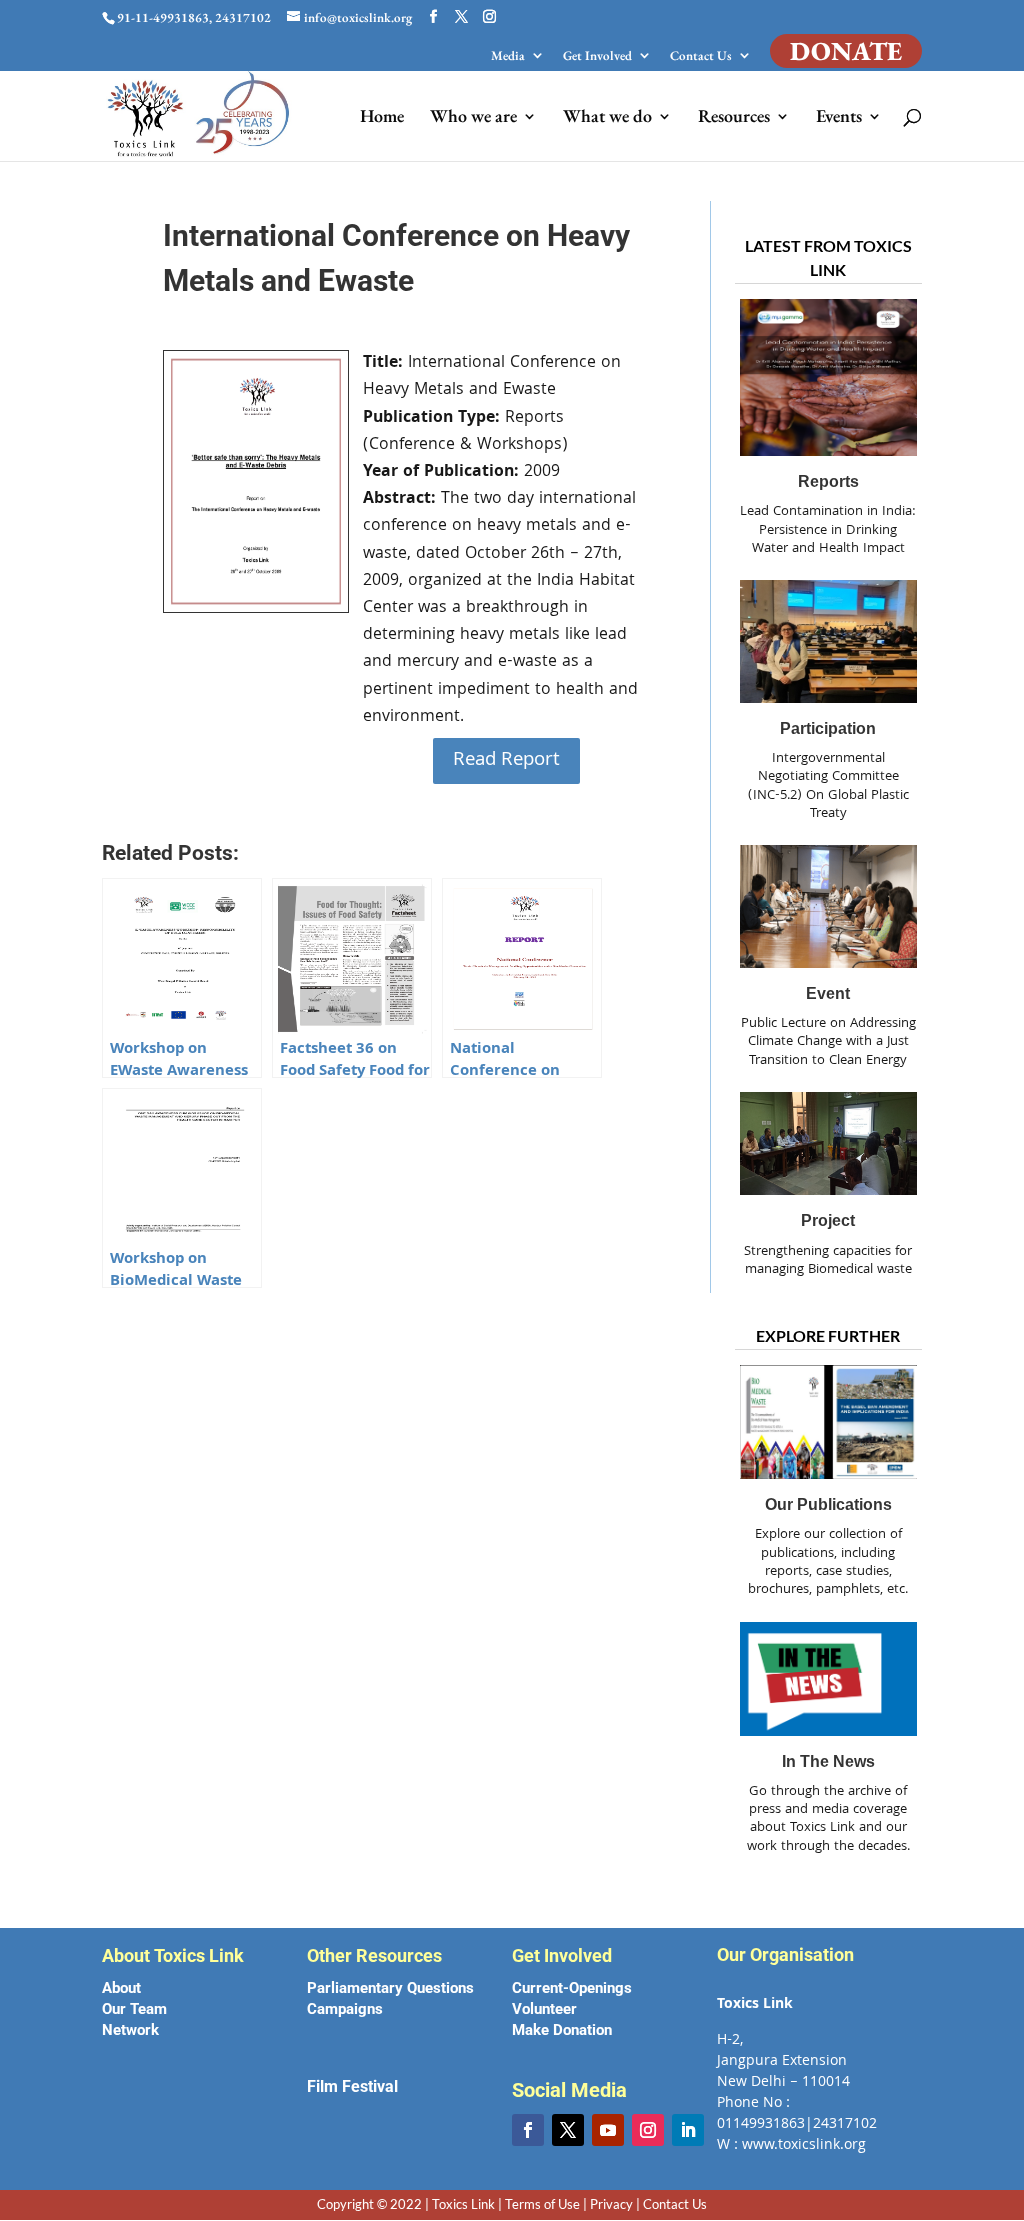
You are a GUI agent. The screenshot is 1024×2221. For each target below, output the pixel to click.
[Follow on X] (568, 2130)
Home (382, 118)
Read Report (506, 761)
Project (828, 1220)
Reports (828, 481)
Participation (828, 728)
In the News (828, 1761)
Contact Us (701, 56)
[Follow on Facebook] (528, 2130)
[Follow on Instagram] (648, 2130)
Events (839, 118)
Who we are (473, 118)
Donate (846, 51)
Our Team (134, 2009)
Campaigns (345, 2009)
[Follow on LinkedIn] (688, 2130)
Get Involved (597, 56)
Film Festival (352, 2086)
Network (130, 2030)
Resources (734, 118)
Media (508, 56)
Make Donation (562, 2030)
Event (828, 993)
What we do (607, 118)
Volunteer (544, 2009)
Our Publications (828, 1504)
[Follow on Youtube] (608, 2130)
